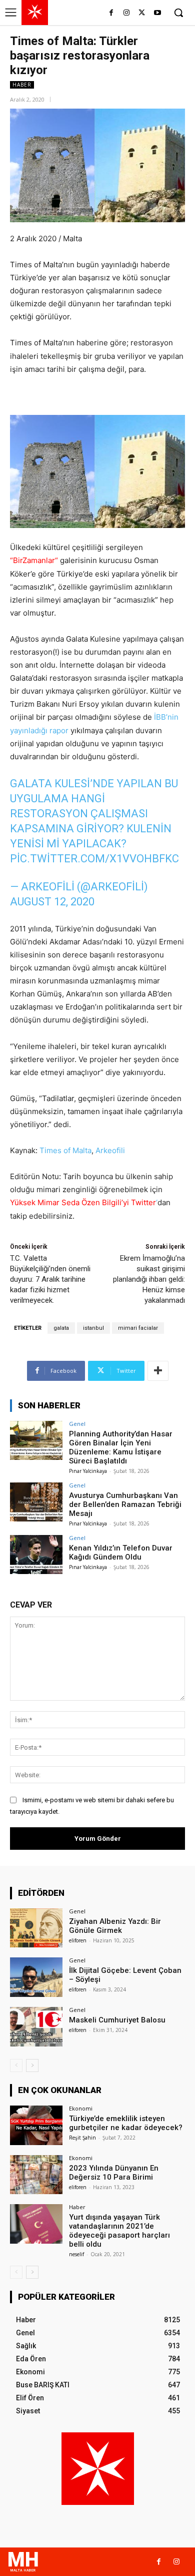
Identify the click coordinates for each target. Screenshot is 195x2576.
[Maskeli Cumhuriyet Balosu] (36, 2027)
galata (61, 1328)
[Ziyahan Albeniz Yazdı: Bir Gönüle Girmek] (36, 1928)
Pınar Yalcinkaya (88, 1471)
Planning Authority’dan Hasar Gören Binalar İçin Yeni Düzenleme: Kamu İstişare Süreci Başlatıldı (121, 1447)
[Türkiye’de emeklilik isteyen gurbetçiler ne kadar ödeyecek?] (36, 2125)
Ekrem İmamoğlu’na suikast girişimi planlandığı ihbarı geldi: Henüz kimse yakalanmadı (149, 1279)
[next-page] (32, 2066)
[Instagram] (127, 13)
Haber (22, 85)
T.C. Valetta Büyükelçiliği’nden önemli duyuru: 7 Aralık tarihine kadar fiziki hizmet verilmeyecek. (50, 1279)
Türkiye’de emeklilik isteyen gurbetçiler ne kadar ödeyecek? (126, 2123)
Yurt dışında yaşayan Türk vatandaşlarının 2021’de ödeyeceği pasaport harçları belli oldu (119, 2231)
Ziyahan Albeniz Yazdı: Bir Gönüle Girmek (115, 1926)
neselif (76, 2254)
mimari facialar (138, 1328)
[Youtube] (157, 13)
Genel (77, 1424)
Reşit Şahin (82, 2138)
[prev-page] (16, 2066)
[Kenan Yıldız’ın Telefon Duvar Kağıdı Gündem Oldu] (36, 1555)
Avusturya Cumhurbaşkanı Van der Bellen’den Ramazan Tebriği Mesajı (125, 1504)
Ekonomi (81, 2108)
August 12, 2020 (52, 902)
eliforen (78, 1940)
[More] (158, 1371)
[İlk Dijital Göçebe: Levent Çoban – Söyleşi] (36, 1977)
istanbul (93, 1328)
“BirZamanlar (32, 560)
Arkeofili (110, 1150)
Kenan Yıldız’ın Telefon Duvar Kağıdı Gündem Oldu (121, 1553)
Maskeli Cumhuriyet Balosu (117, 2020)
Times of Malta (65, 1150)
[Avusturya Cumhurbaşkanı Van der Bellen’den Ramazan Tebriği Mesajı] (36, 1502)
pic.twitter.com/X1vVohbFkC (94, 859)
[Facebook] (111, 13)
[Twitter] (142, 13)
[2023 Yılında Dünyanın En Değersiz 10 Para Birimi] (36, 2175)
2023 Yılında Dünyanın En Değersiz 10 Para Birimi (114, 2173)
